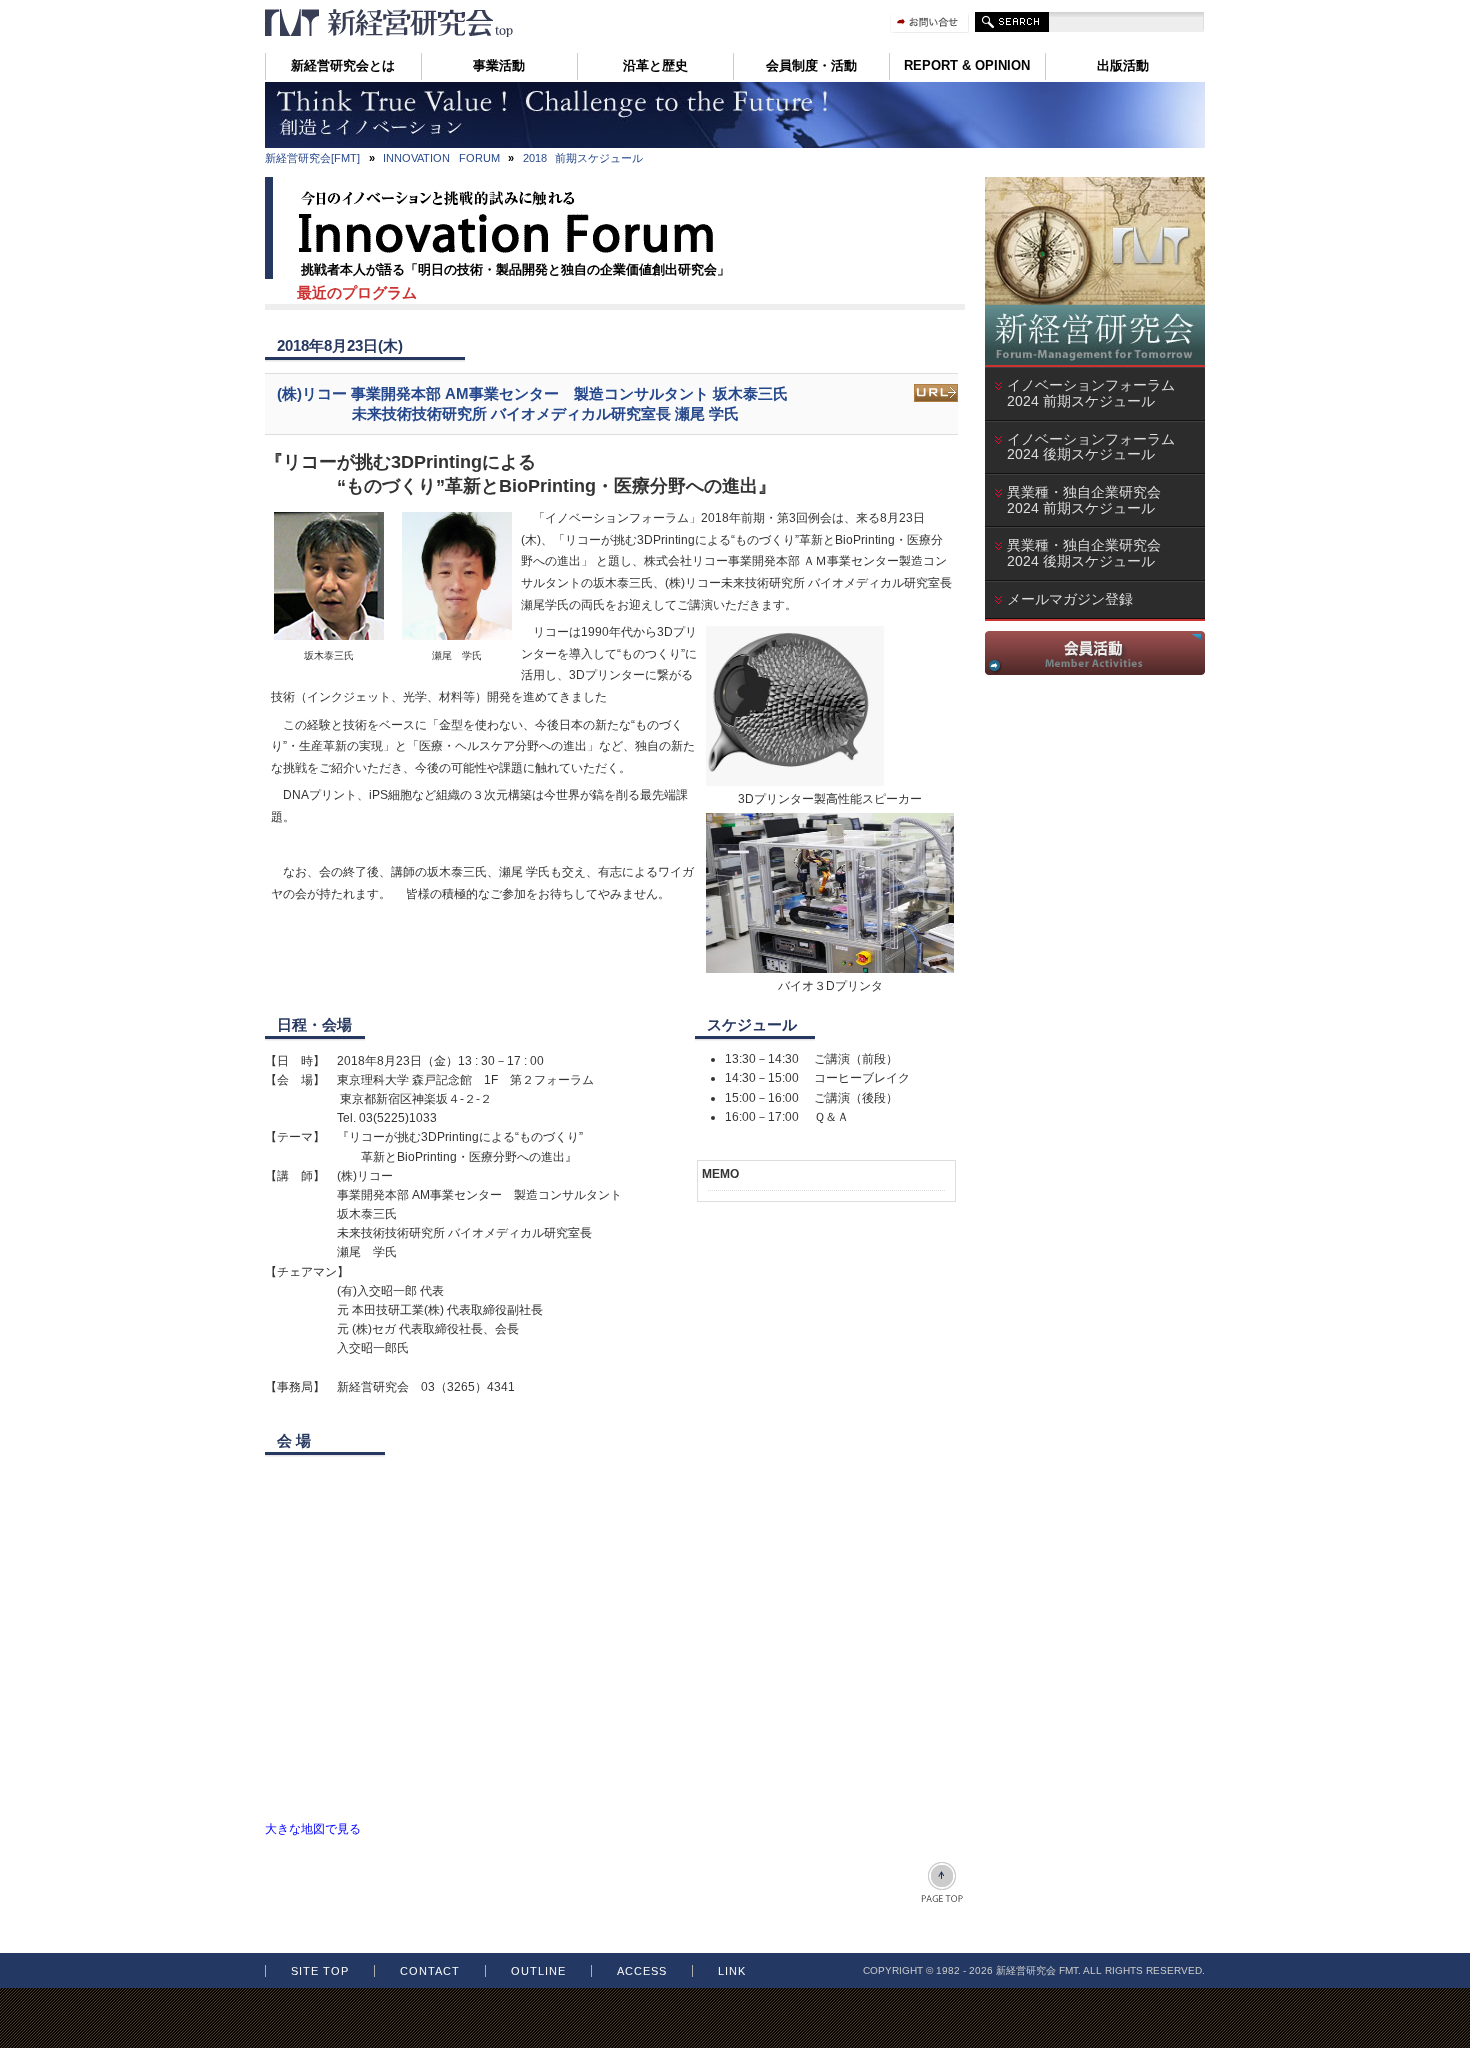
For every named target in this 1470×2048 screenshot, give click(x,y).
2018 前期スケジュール (583, 158)
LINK (732, 1971)
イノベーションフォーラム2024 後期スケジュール (1091, 447)
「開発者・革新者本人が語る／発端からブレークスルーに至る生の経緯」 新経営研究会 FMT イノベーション (390, 23)
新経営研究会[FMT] (312, 158)
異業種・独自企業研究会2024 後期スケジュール (1088, 553)
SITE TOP (320, 1971)
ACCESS (642, 1971)
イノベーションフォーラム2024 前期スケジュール (1091, 393)
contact (430, 1971)
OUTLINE (538, 1971)
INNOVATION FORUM (441, 158)
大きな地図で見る (313, 1829)
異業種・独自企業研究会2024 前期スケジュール (1088, 500)
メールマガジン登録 (1070, 599)
